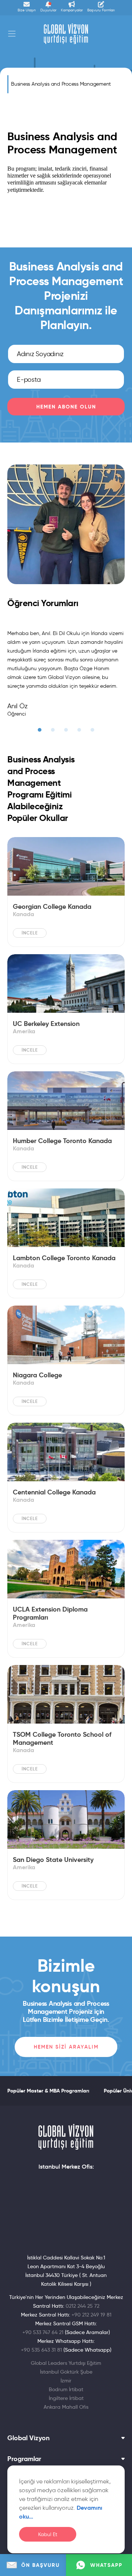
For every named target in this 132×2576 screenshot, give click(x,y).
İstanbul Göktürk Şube (66, 2372)
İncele (30, 933)
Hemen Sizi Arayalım (66, 2047)
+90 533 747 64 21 (43, 2332)
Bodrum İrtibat (66, 2389)
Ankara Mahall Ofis (66, 2407)
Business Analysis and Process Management (61, 84)
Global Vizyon (28, 2438)
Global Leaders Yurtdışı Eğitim (66, 2363)
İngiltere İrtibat (66, 2398)
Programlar (24, 2459)
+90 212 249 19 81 (91, 2315)
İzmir (66, 2381)
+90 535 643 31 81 (41, 2350)
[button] (40, 730)
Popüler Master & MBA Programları (48, 2091)
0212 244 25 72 (82, 2306)
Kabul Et (48, 2534)
